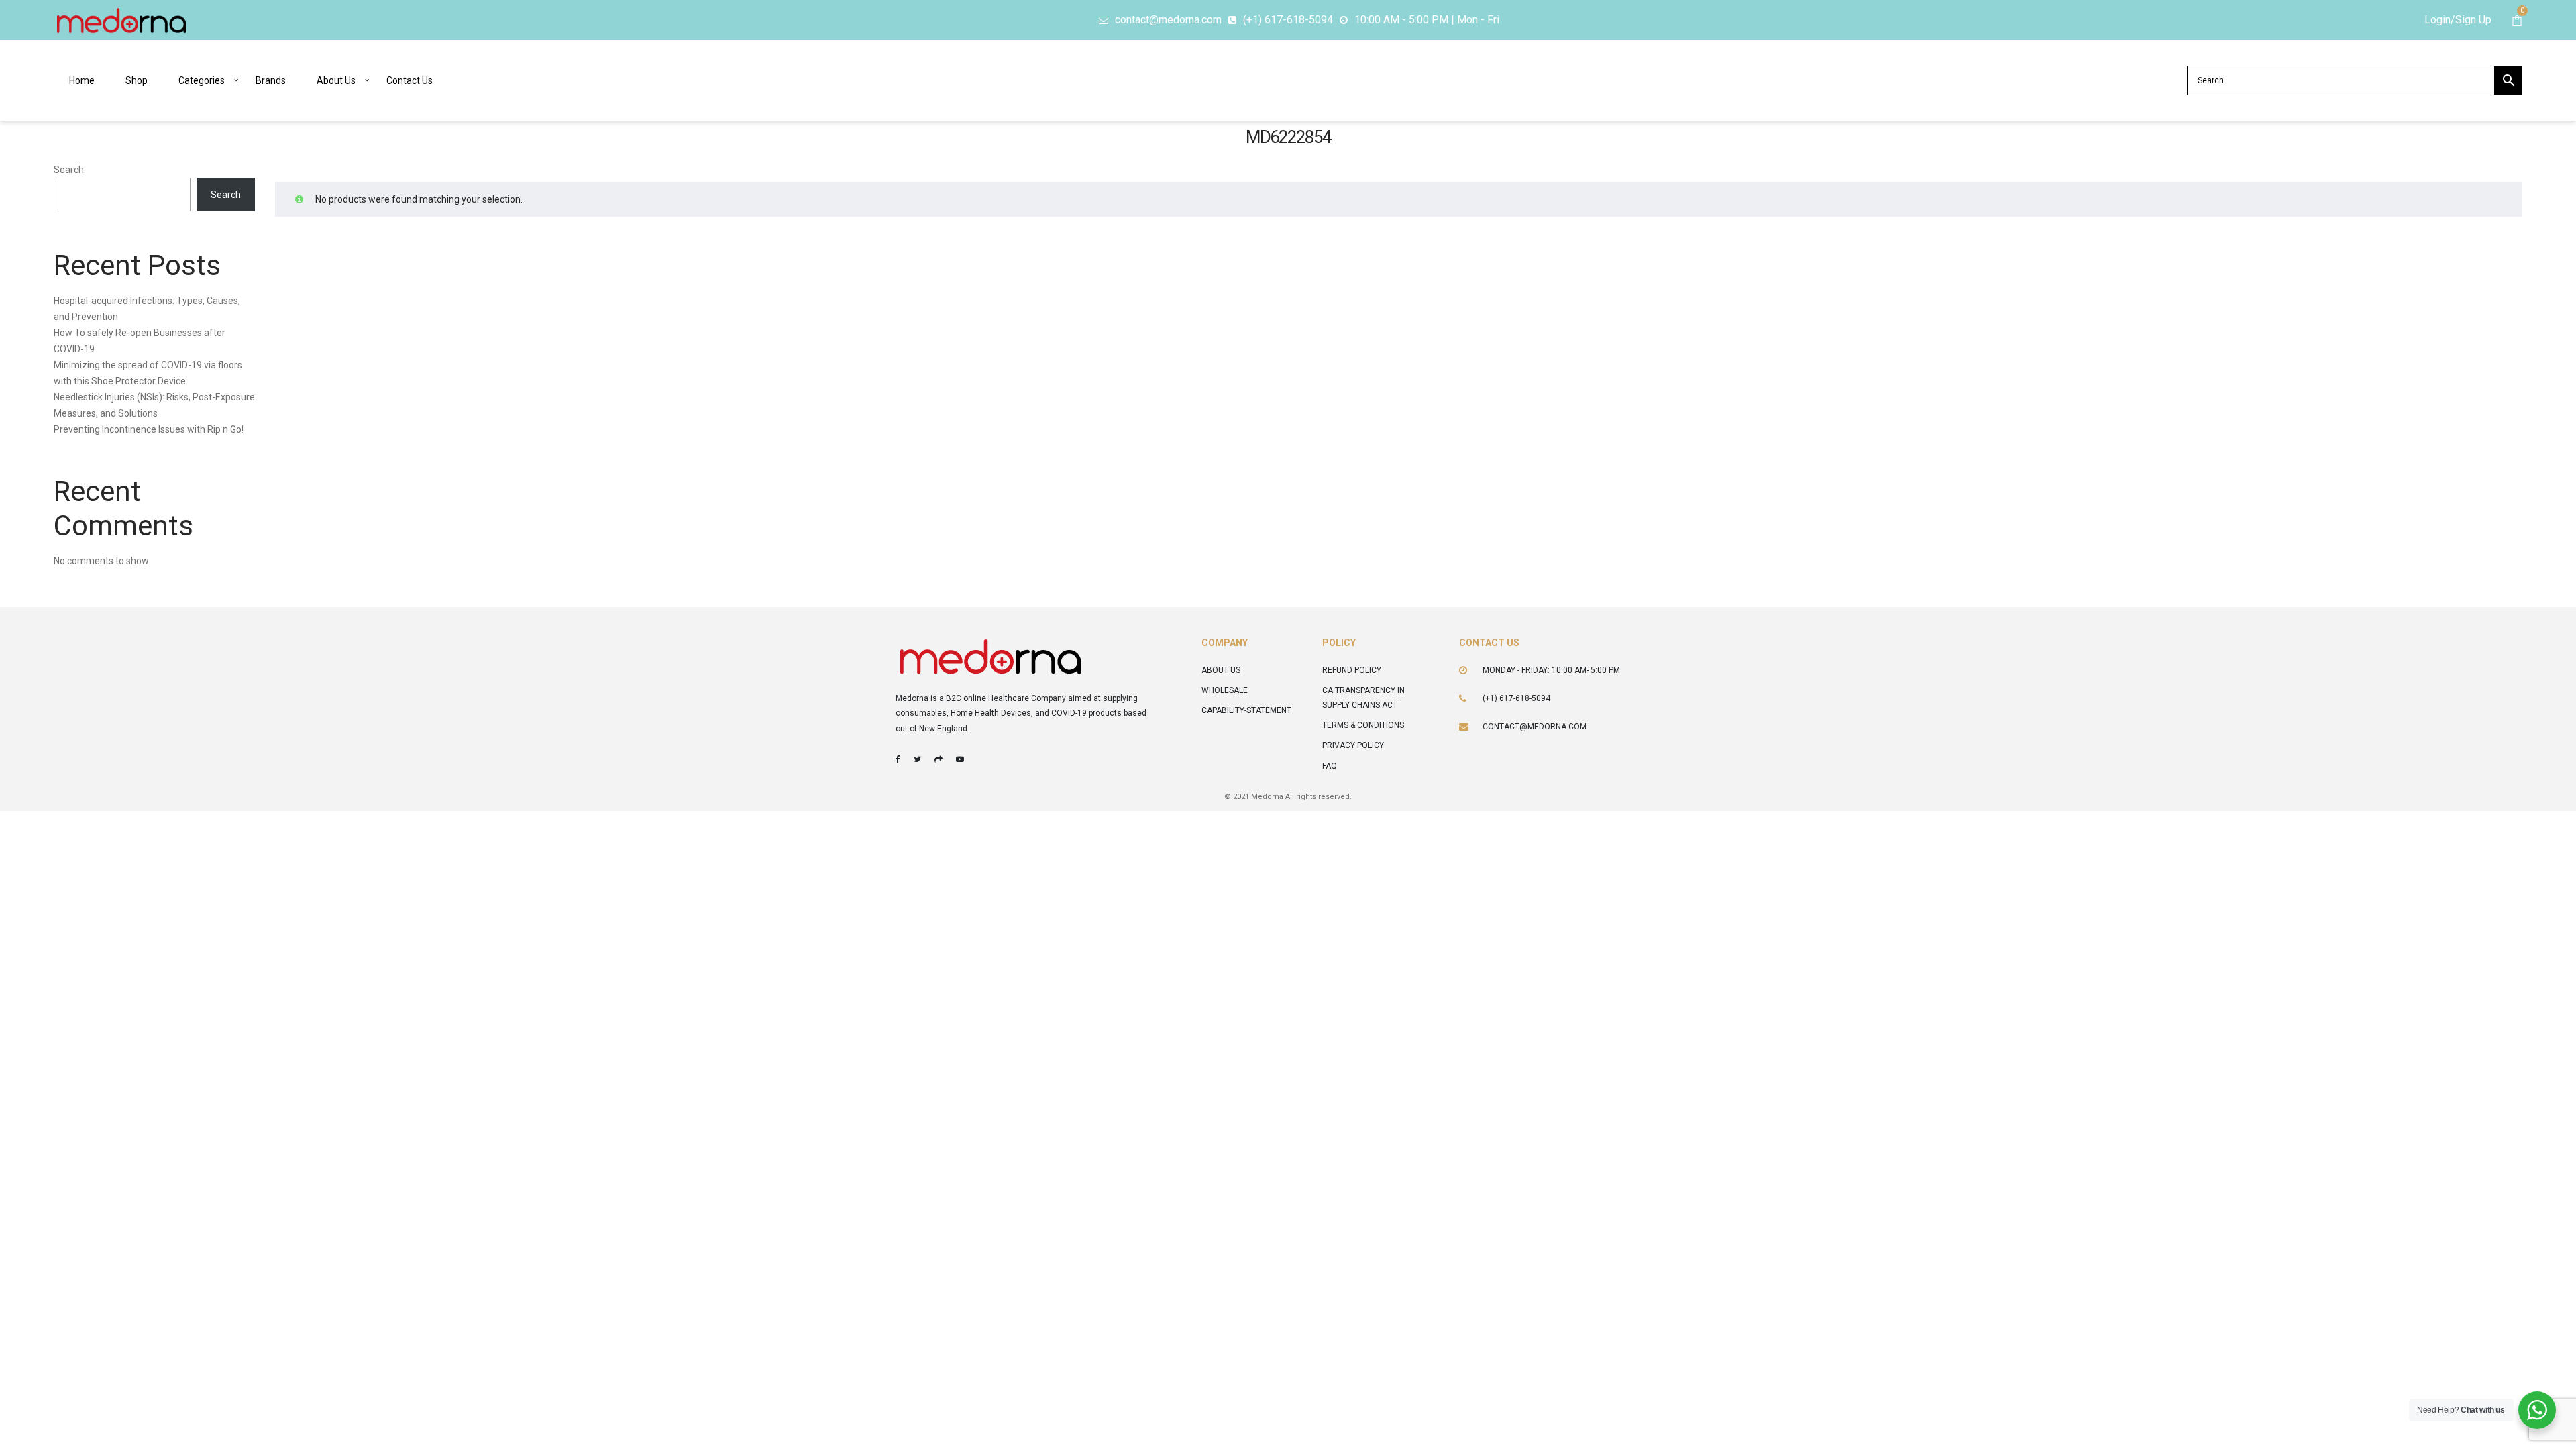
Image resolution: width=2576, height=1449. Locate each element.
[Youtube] (960, 759)
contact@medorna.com (1535, 727)
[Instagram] (938, 759)
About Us (1221, 670)
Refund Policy (1352, 670)
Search (69, 170)
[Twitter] (917, 759)
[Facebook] (898, 759)
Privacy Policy (1353, 745)
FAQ (1330, 766)
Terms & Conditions (1363, 725)
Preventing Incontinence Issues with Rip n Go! (149, 429)
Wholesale (1225, 690)
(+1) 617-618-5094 (1516, 698)
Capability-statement (1246, 710)
